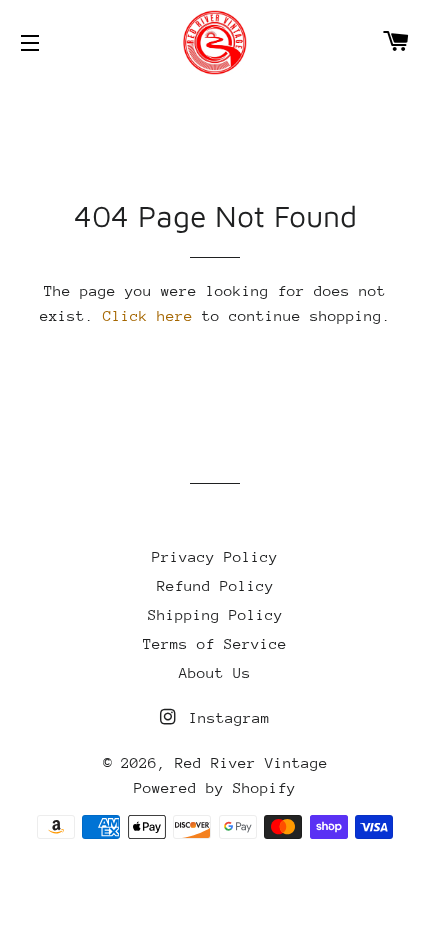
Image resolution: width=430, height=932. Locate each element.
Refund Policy (215, 585)
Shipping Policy (215, 614)
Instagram (225, 717)
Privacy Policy (215, 556)
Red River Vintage (251, 762)
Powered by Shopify (215, 787)
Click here (148, 315)
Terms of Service (215, 643)
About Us (215, 672)
